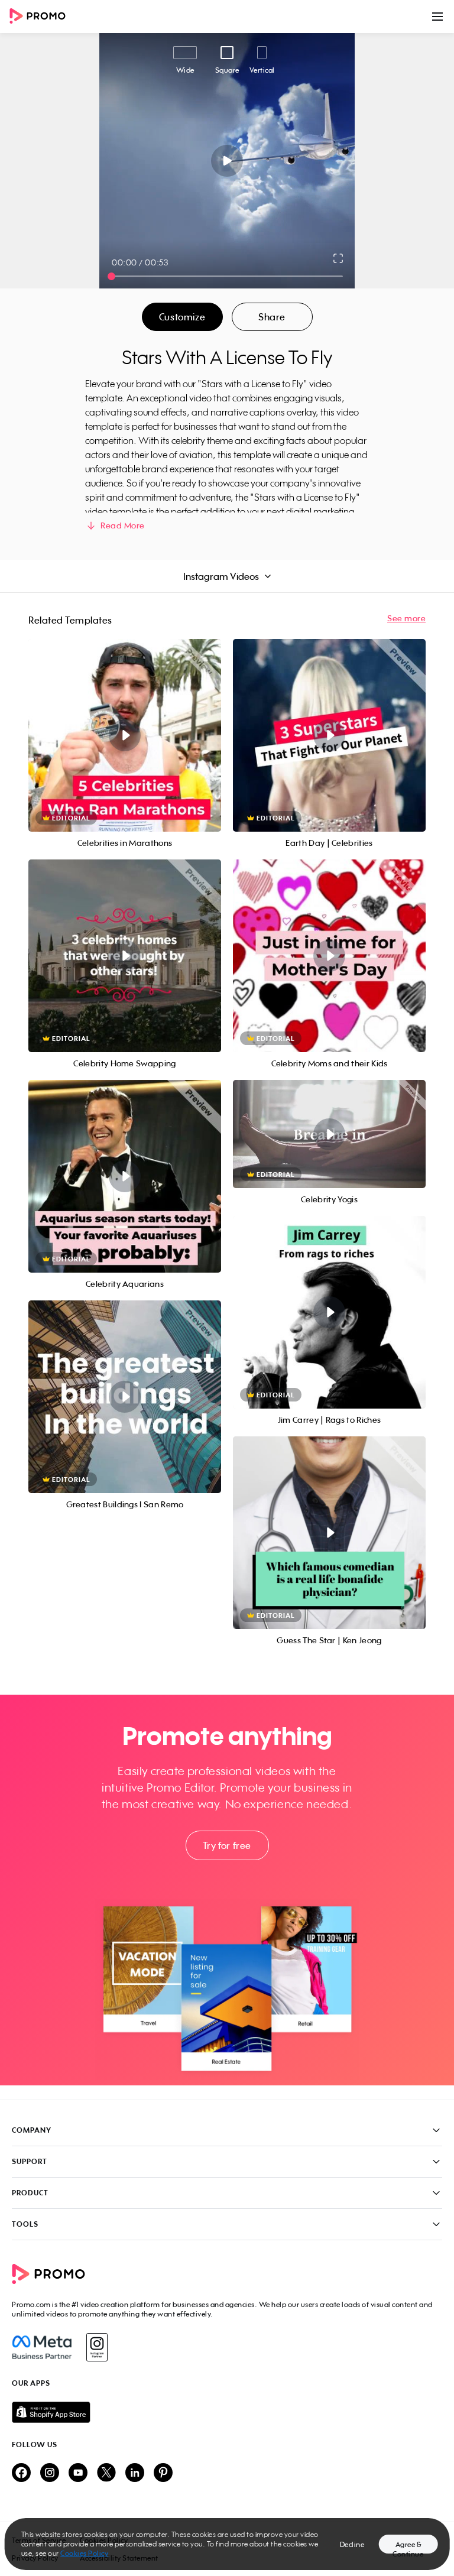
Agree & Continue (408, 2547)
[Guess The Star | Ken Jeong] (329, 1533)
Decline (352, 2544)
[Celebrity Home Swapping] (125, 956)
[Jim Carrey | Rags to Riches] (329, 1312)
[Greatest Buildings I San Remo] (125, 1397)
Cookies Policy (84, 2553)
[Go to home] (41, 17)
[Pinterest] (163, 2473)
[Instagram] (97, 2347)
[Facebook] (42, 2347)
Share (272, 317)
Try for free (227, 1845)
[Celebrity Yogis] (329, 1134)
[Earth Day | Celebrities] (329, 735)
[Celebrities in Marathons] (125, 735)
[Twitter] (106, 2473)
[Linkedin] (135, 2473)
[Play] (227, 161)
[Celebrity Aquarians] (125, 1176)
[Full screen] (339, 258)
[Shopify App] (227, 2412)
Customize (182, 317)
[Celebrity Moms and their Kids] (329, 956)
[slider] (111, 276)
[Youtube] (78, 2473)
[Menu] (437, 17)
